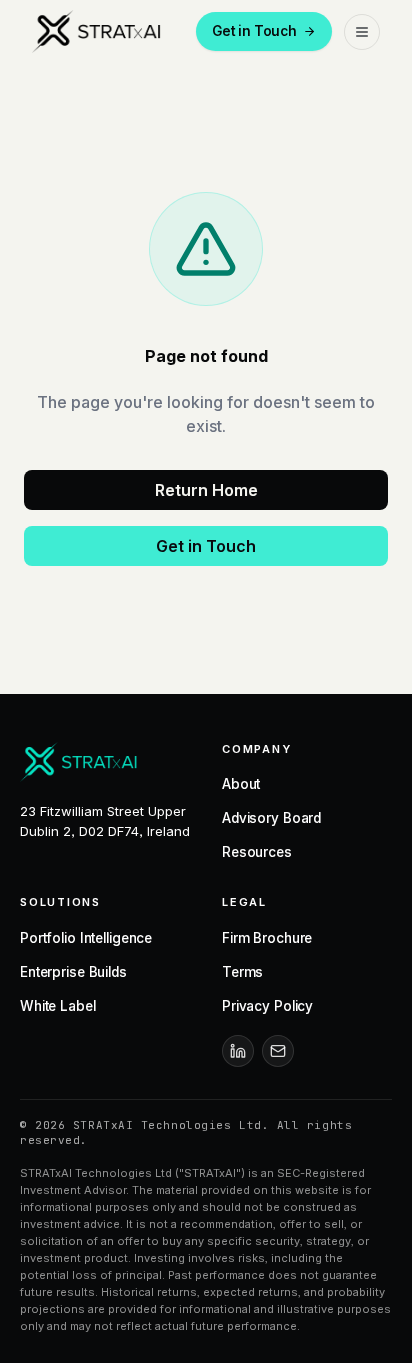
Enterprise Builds (73, 972)
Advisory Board (271, 818)
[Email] (278, 1051)
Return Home (206, 490)
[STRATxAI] (99, 32)
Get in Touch (254, 31)
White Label (58, 1006)
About (241, 784)
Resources (257, 852)
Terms (242, 972)
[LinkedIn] (238, 1051)
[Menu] (362, 32)
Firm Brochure (267, 938)
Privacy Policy (267, 1006)
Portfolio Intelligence (86, 938)
